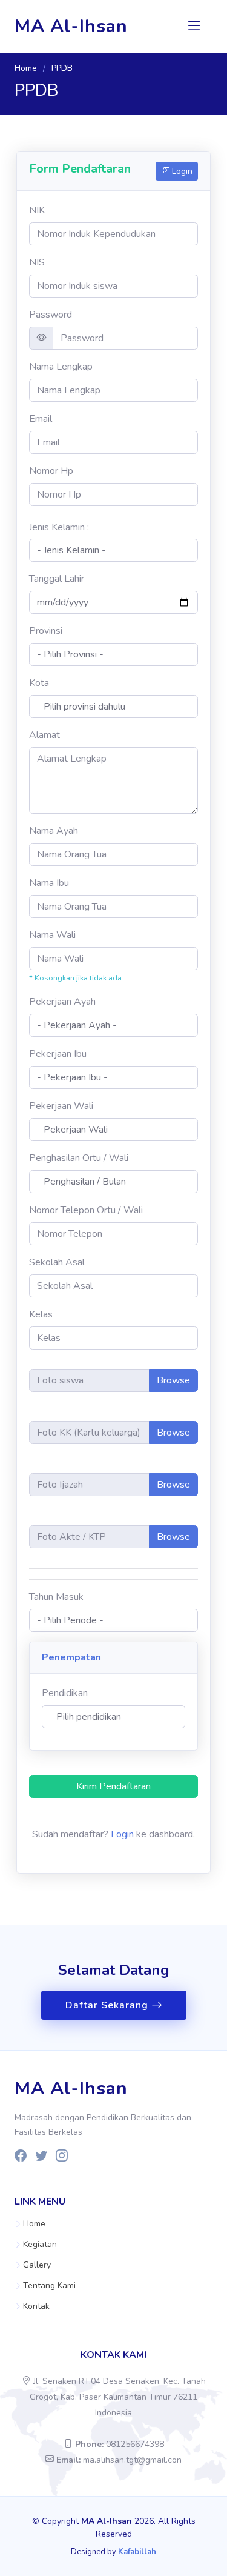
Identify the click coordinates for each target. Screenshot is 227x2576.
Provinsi (46, 631)
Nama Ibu (49, 883)
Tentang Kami (49, 2286)
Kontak (36, 2306)
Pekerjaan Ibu (58, 1054)
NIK (37, 210)
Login (181, 171)
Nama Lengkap (61, 367)
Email (41, 419)
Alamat (44, 735)
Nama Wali (52, 935)
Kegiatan (40, 2245)
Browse (173, 1380)
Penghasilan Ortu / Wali (79, 1158)
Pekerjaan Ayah (62, 1002)
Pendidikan (65, 1693)
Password (51, 315)
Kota (39, 683)
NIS (37, 262)
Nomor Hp (51, 471)
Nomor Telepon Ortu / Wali (86, 1210)
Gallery (37, 2265)
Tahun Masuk (56, 1597)
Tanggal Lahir (57, 579)
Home (26, 68)
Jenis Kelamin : (59, 527)
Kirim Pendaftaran (113, 1786)
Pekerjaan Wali (61, 1106)
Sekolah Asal (57, 1262)
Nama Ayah (54, 831)
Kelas (41, 1314)
